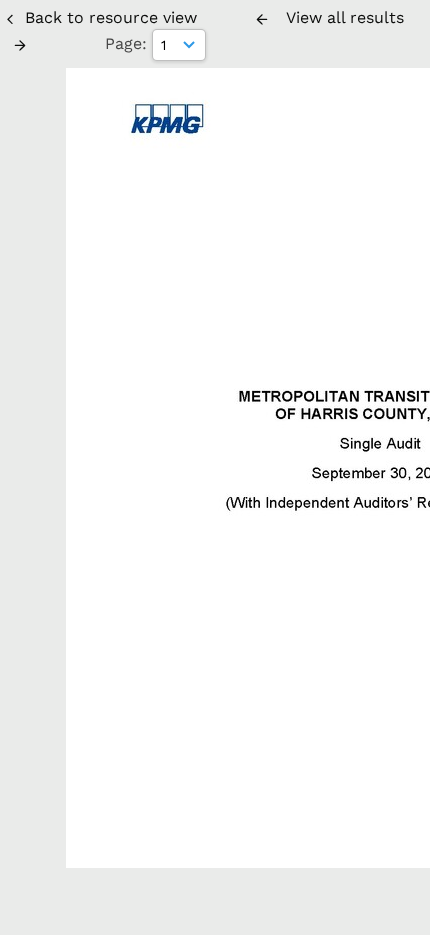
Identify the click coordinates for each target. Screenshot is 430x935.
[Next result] (20, 45)
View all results (345, 17)
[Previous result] (262, 19)
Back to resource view (111, 17)
